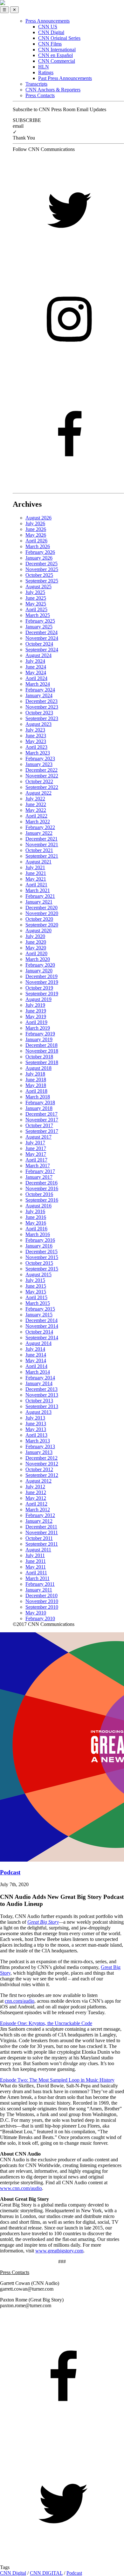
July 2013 (35, 1418)
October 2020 (39, 919)
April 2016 (36, 1229)
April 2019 (36, 1022)
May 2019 (36, 1016)
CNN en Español (55, 55)
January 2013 (39, 1452)
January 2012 (39, 1521)
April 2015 (36, 1297)
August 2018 (38, 1068)
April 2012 (36, 1504)
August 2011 (38, 1550)
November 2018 (42, 1051)
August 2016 (38, 1206)
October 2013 (39, 1401)
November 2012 (42, 1464)
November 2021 (42, 844)
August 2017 (38, 1137)
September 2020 (42, 925)
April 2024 (36, 678)
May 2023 (36, 741)
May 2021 (36, 879)
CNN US (48, 27)
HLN (44, 67)
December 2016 (41, 1183)
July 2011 (35, 1555)
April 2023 (36, 747)
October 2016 (39, 1194)
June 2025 (36, 598)
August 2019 (38, 999)
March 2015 (38, 1303)
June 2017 (36, 1148)
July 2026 (35, 523)
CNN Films (50, 44)
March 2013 (38, 1441)
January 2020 (39, 971)
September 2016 (42, 1200)
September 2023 (42, 718)
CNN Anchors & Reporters (53, 90)
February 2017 (40, 1171)
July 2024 (35, 661)
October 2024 (39, 644)
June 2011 (36, 1561)
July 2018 (35, 1074)
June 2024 (36, 667)
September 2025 (42, 581)
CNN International (57, 50)
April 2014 (36, 1366)
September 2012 (42, 1475)
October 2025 (39, 575)
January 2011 (39, 1590)
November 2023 (42, 707)
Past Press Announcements (65, 78)
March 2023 (38, 753)
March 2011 (38, 1578)
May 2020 (36, 948)
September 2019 (42, 994)
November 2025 (42, 569)
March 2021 (38, 890)
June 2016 (36, 1217)
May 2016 (36, 1223)
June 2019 (36, 1011)
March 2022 (38, 822)
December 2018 (41, 1045)
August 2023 (38, 724)
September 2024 (42, 650)
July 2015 (35, 1280)
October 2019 (39, 988)
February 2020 (40, 965)
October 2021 (39, 850)
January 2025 (39, 627)
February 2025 (40, 621)
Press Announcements (48, 21)
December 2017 (41, 1114)
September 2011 (42, 1544)
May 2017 (36, 1154)
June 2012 (36, 1492)
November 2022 (42, 776)
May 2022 (36, 810)
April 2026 (36, 541)
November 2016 (42, 1188)
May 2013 (36, 1429)
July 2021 (35, 867)
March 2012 (38, 1510)
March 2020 (38, 959)
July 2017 (35, 1143)
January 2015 (39, 1315)
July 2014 (35, 1349)
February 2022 (40, 827)
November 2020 (42, 913)
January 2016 (39, 1246)
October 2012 (39, 1469)
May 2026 (36, 535)
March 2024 (38, 684)
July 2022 (35, 799)
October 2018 (39, 1057)
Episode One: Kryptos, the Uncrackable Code (46, 2023)
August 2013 (38, 1412)
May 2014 (36, 1360)
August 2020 (38, 930)
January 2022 (39, 833)
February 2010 (40, 1618)
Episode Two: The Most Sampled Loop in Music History (57, 2080)
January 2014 (39, 1383)
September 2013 (42, 1406)
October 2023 (39, 713)
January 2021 (39, 902)
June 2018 (36, 1080)
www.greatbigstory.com (59, 2251)
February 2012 (40, 1515)
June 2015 (36, 1286)
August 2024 (38, 655)
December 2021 (41, 839)
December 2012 (41, 1458)
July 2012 (35, 1487)
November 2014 (42, 1326)
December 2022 (41, 770)
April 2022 (36, 816)
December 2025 (41, 564)
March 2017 (38, 1166)
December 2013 (41, 1389)
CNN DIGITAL (46, 2573)
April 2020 (36, 953)
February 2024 (40, 690)
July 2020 (35, 936)
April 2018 (36, 1091)
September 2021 (42, 856)
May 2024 (36, 673)
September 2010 (42, 1607)
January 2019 (39, 1039)
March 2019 (38, 1028)
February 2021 (40, 896)
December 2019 (41, 976)
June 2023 (36, 736)
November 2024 (42, 638)
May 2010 (36, 1613)
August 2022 (38, 793)
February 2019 (40, 1034)
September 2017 (42, 1131)
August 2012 (38, 1481)
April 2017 (36, 1160)
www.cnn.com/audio (21, 2188)
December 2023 (41, 701)
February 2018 (40, 1102)
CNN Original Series (59, 38)
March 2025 (38, 615)
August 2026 (38, 518)
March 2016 (38, 1234)
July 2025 (35, 592)
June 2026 (36, 529)
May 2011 (36, 1567)
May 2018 (36, 1085)
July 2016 (35, 1211)
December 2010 (41, 1596)
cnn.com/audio (20, 2001)
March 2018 (38, 1097)
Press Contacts (40, 95)
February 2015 (40, 1309)
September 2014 (42, 1338)
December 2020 (41, 908)
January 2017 (39, 1177)
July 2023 (35, 730)
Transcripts (36, 84)
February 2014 (40, 1378)
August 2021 (38, 862)
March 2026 (38, 546)
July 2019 (35, 1005)
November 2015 (42, 1257)
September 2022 (42, 787)
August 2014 (38, 1343)
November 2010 (42, 1601)
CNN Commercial (57, 61)
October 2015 (39, 1263)
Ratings (46, 72)
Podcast (74, 2573)
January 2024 (39, 695)
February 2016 (40, 1240)
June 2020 (36, 942)
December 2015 (41, 1252)
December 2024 (41, 632)
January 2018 (39, 1108)
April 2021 (36, 885)
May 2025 (36, 604)
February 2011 (40, 1584)
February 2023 (40, 758)
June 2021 (36, 873)
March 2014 (38, 1372)
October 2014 (39, 1332)
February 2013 (40, 1446)
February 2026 (40, 552)
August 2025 (38, 587)
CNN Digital (51, 32)
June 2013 (36, 1424)
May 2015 (36, 1292)
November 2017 (42, 1120)
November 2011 (42, 1532)
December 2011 (41, 1527)
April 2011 (36, 1573)
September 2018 (42, 1062)
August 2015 (38, 1274)
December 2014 (41, 1320)
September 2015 (42, 1269)
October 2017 (39, 1125)
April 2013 (36, 1435)
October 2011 (39, 1538)
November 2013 (42, 1395)
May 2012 (36, 1498)
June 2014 (36, 1355)
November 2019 (42, 982)
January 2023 (39, 764)
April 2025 (36, 609)
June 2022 (36, 804)
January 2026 (39, 558)
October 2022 (39, 781)
